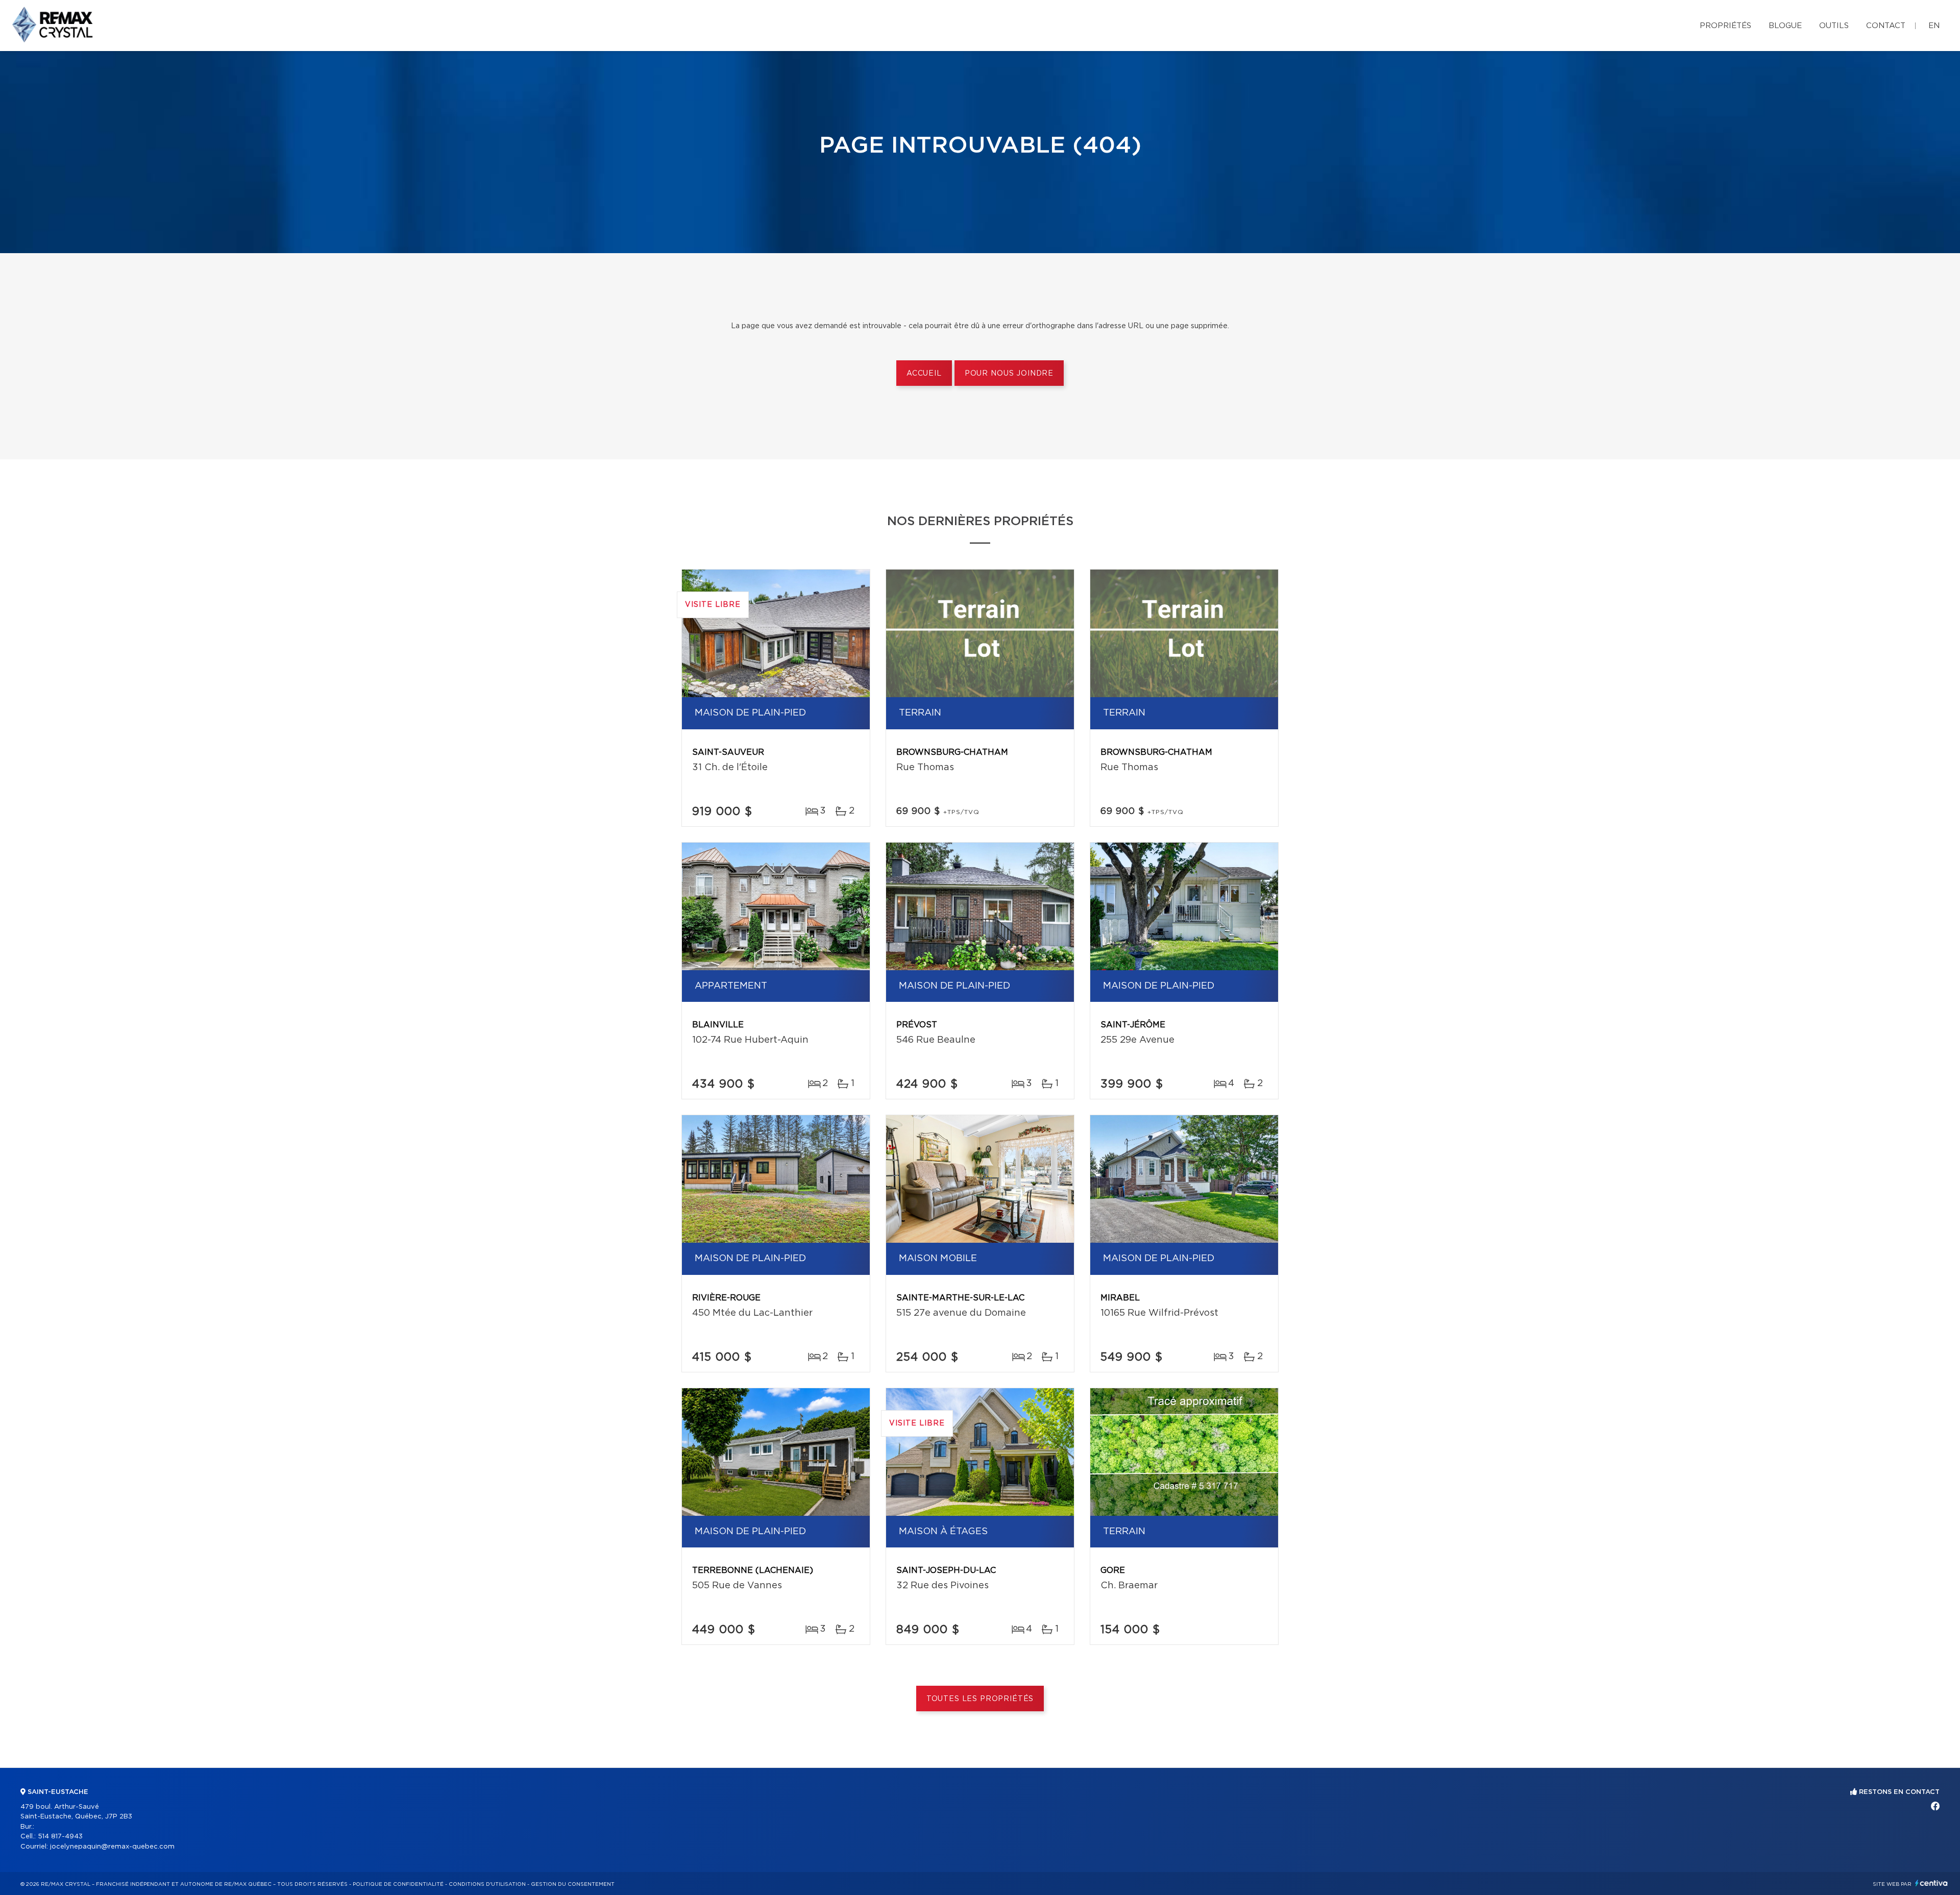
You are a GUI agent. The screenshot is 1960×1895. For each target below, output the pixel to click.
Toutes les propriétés (980, 1699)
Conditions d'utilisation (487, 1884)
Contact (1886, 26)
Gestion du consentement (573, 1884)
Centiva (1931, 1883)
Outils (1834, 26)
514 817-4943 (60, 1837)
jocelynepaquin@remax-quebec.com (112, 1847)
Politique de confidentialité (398, 1884)
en (1934, 26)
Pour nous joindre (1009, 374)
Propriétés (1725, 26)
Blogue (1785, 26)
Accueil (924, 374)
